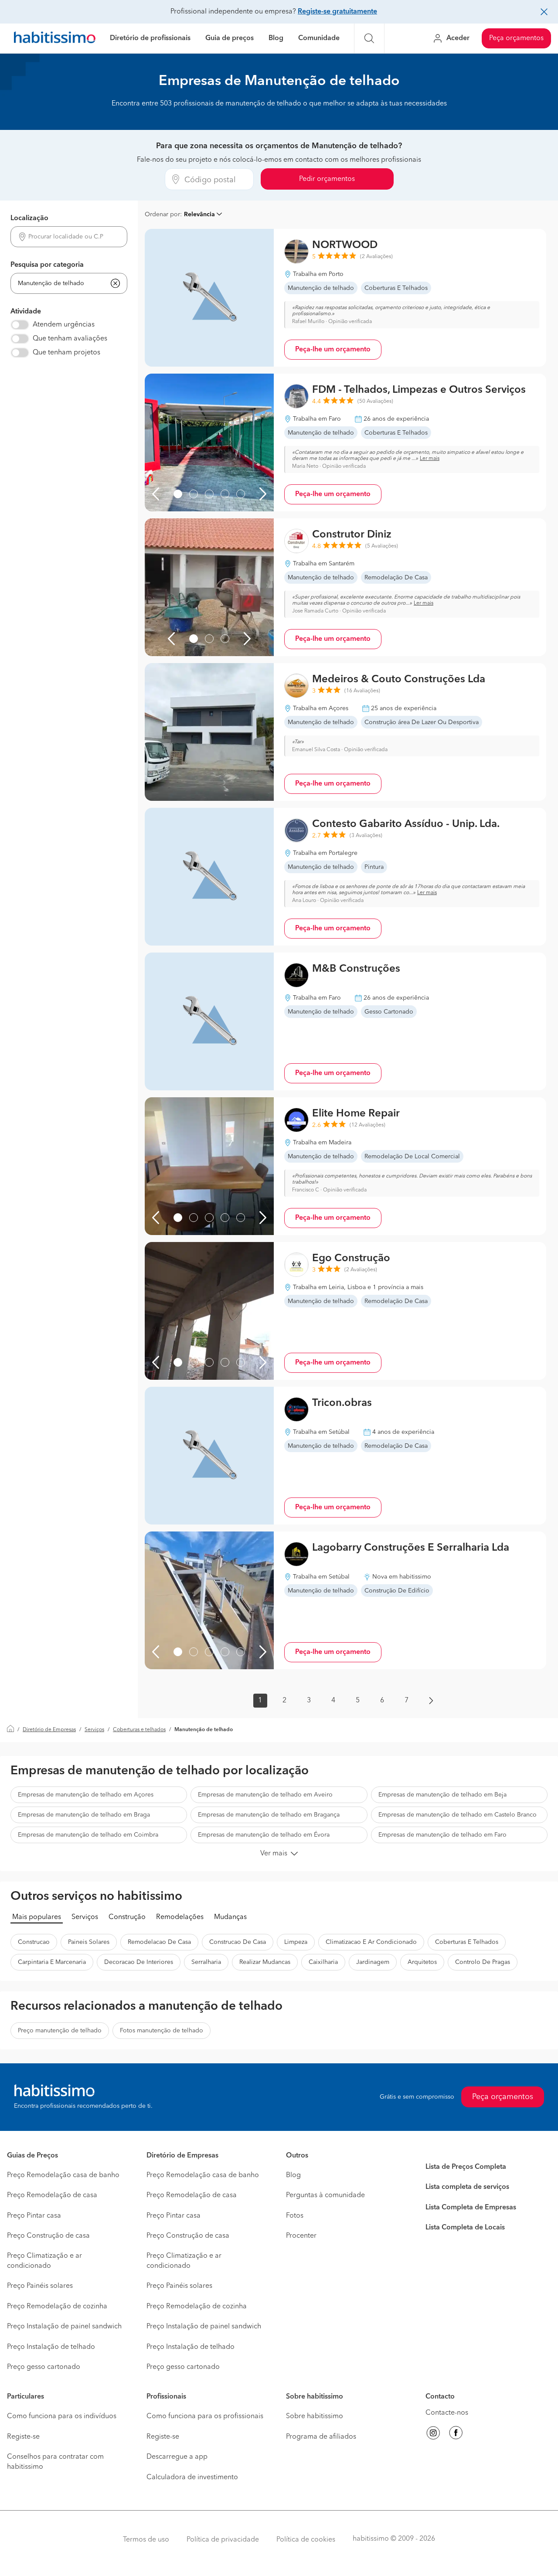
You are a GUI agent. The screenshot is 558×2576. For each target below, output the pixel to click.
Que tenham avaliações (70, 339)
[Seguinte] (263, 494)
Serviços (94, 1730)
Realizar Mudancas (265, 1962)
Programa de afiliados (321, 2437)
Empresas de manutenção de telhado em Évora (264, 1835)
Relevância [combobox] (199, 214)
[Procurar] (369, 38)
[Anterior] (156, 494)
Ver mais (274, 1854)
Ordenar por (162, 214)
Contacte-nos (447, 2413)
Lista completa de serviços (467, 2187)
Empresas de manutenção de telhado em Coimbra (88, 1835)
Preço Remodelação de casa (52, 2195)
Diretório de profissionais (150, 38)
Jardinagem (373, 1962)
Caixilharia (323, 1962)
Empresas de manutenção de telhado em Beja (442, 1795)
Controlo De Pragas (483, 1962)
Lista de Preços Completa (466, 2167)
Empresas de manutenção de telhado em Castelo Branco (458, 1815)
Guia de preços (230, 38)
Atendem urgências (64, 325)
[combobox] (69, 237)
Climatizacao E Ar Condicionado (371, 1942)
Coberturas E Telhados (467, 1942)
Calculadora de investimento (192, 2477)
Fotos (295, 2216)
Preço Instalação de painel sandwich (64, 2327)
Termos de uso (146, 2540)
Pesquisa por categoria (47, 265)
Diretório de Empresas (49, 1730)
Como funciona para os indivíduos (62, 2416)
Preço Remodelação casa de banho (63, 2175)
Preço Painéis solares (40, 2286)
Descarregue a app (177, 2457)
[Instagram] (433, 2434)
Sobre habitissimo (315, 2416)
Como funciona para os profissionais (205, 2416)
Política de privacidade (223, 2540)
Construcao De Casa (238, 1942)
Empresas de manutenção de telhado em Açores (86, 1795)
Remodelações (180, 1917)
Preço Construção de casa (48, 2236)
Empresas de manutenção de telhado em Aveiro (265, 1795)
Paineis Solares (89, 1942)
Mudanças (230, 1917)
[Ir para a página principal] (55, 39)
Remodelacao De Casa (159, 1942)
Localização (29, 218)
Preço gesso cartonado (44, 2367)
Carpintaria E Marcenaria (52, 1962)
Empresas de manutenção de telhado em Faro (442, 1835)
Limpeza (296, 1942)
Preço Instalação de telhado (51, 2347)
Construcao (34, 1942)
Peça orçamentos (516, 38)
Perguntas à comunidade (325, 2195)
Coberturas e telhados (139, 1730)
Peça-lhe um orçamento (333, 350)
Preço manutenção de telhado (60, 2031)
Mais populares (37, 1917)
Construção (127, 1917)
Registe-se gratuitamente (337, 12)
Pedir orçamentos (327, 179)
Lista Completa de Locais (465, 2228)
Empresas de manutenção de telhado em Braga (84, 1815)
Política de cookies (306, 2540)
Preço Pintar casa (34, 2216)
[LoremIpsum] (178, 494)
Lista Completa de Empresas (471, 2208)
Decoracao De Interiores (139, 1962)
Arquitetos (422, 1962)
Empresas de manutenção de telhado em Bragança (269, 1815)
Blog (276, 38)
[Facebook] (456, 2434)
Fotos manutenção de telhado (162, 2031)
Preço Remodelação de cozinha (57, 2307)
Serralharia (206, 1962)
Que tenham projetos (66, 353)
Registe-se (23, 2437)
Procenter (301, 2236)
